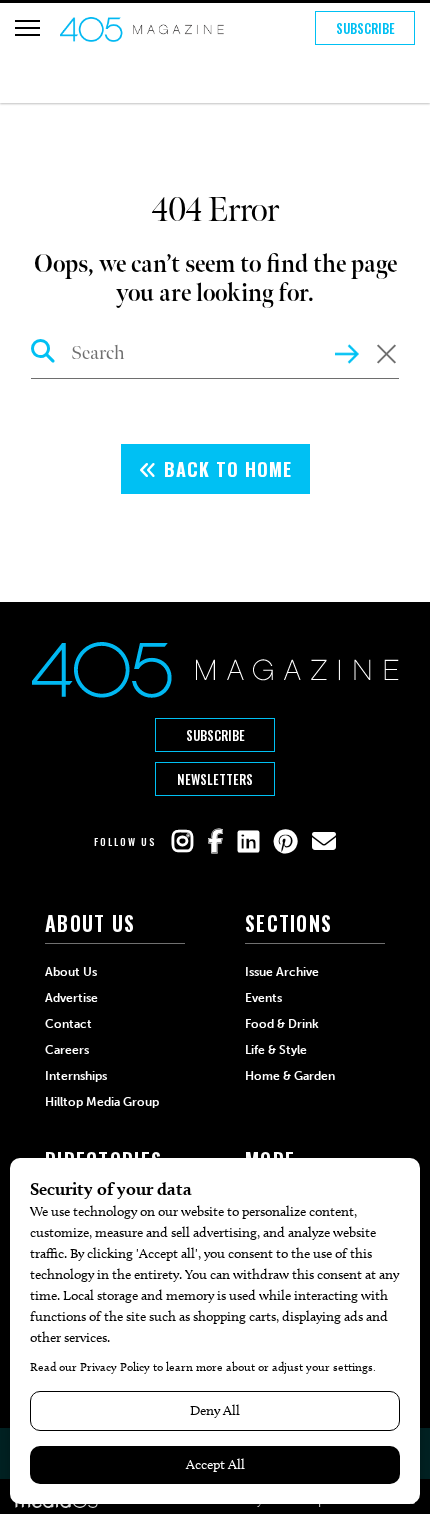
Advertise (71, 998)
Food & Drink (282, 1024)
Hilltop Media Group (102, 1102)
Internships (76, 1076)
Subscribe (365, 28)
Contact (68, 1024)
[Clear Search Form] (386, 355)
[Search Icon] (43, 354)
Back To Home (225, 469)
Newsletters (215, 779)
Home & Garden (290, 1076)
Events (263, 998)
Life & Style (276, 1050)
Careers (67, 1050)
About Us (71, 972)
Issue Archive (282, 972)
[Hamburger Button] (27, 28)
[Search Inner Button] (347, 352)
